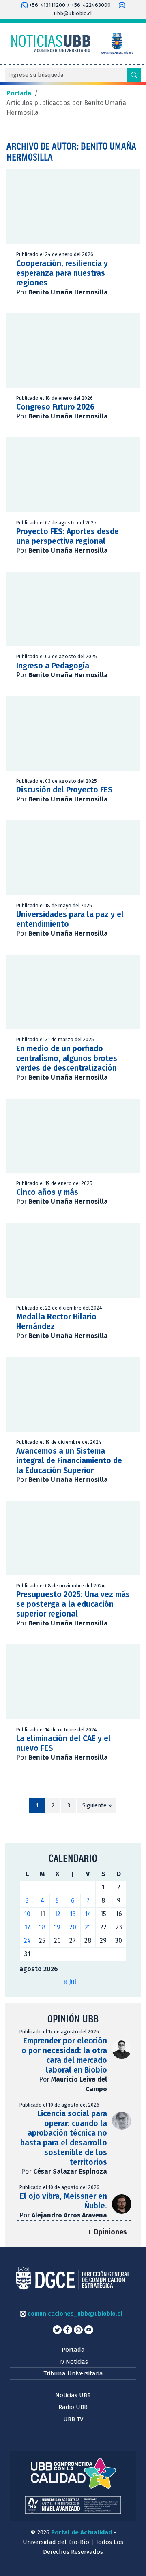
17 (27, 1927)
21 (88, 1927)
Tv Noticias (73, 2362)
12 (57, 1914)
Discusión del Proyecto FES (64, 790)
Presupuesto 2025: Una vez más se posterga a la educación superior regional (73, 1604)
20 (73, 1927)
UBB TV (73, 2419)
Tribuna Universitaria (73, 2373)
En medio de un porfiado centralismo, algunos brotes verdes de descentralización (67, 1058)
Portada (73, 2350)
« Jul (70, 1982)
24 (27, 1941)
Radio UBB (73, 2407)
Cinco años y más (47, 1192)
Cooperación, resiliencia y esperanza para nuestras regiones (62, 273)
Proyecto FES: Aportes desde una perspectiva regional (68, 536)
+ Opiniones (107, 2232)
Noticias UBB (73, 2395)
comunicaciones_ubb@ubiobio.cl (74, 2314)
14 (88, 1914)
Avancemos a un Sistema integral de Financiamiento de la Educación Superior (69, 1461)
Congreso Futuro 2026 (55, 407)
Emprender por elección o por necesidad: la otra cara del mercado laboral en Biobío (64, 2055)
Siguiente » (97, 1806)
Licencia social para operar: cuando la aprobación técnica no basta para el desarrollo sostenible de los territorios (64, 2138)
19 (57, 1927)
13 (73, 1914)
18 (42, 1927)
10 (27, 1914)
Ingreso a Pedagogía (53, 666)
